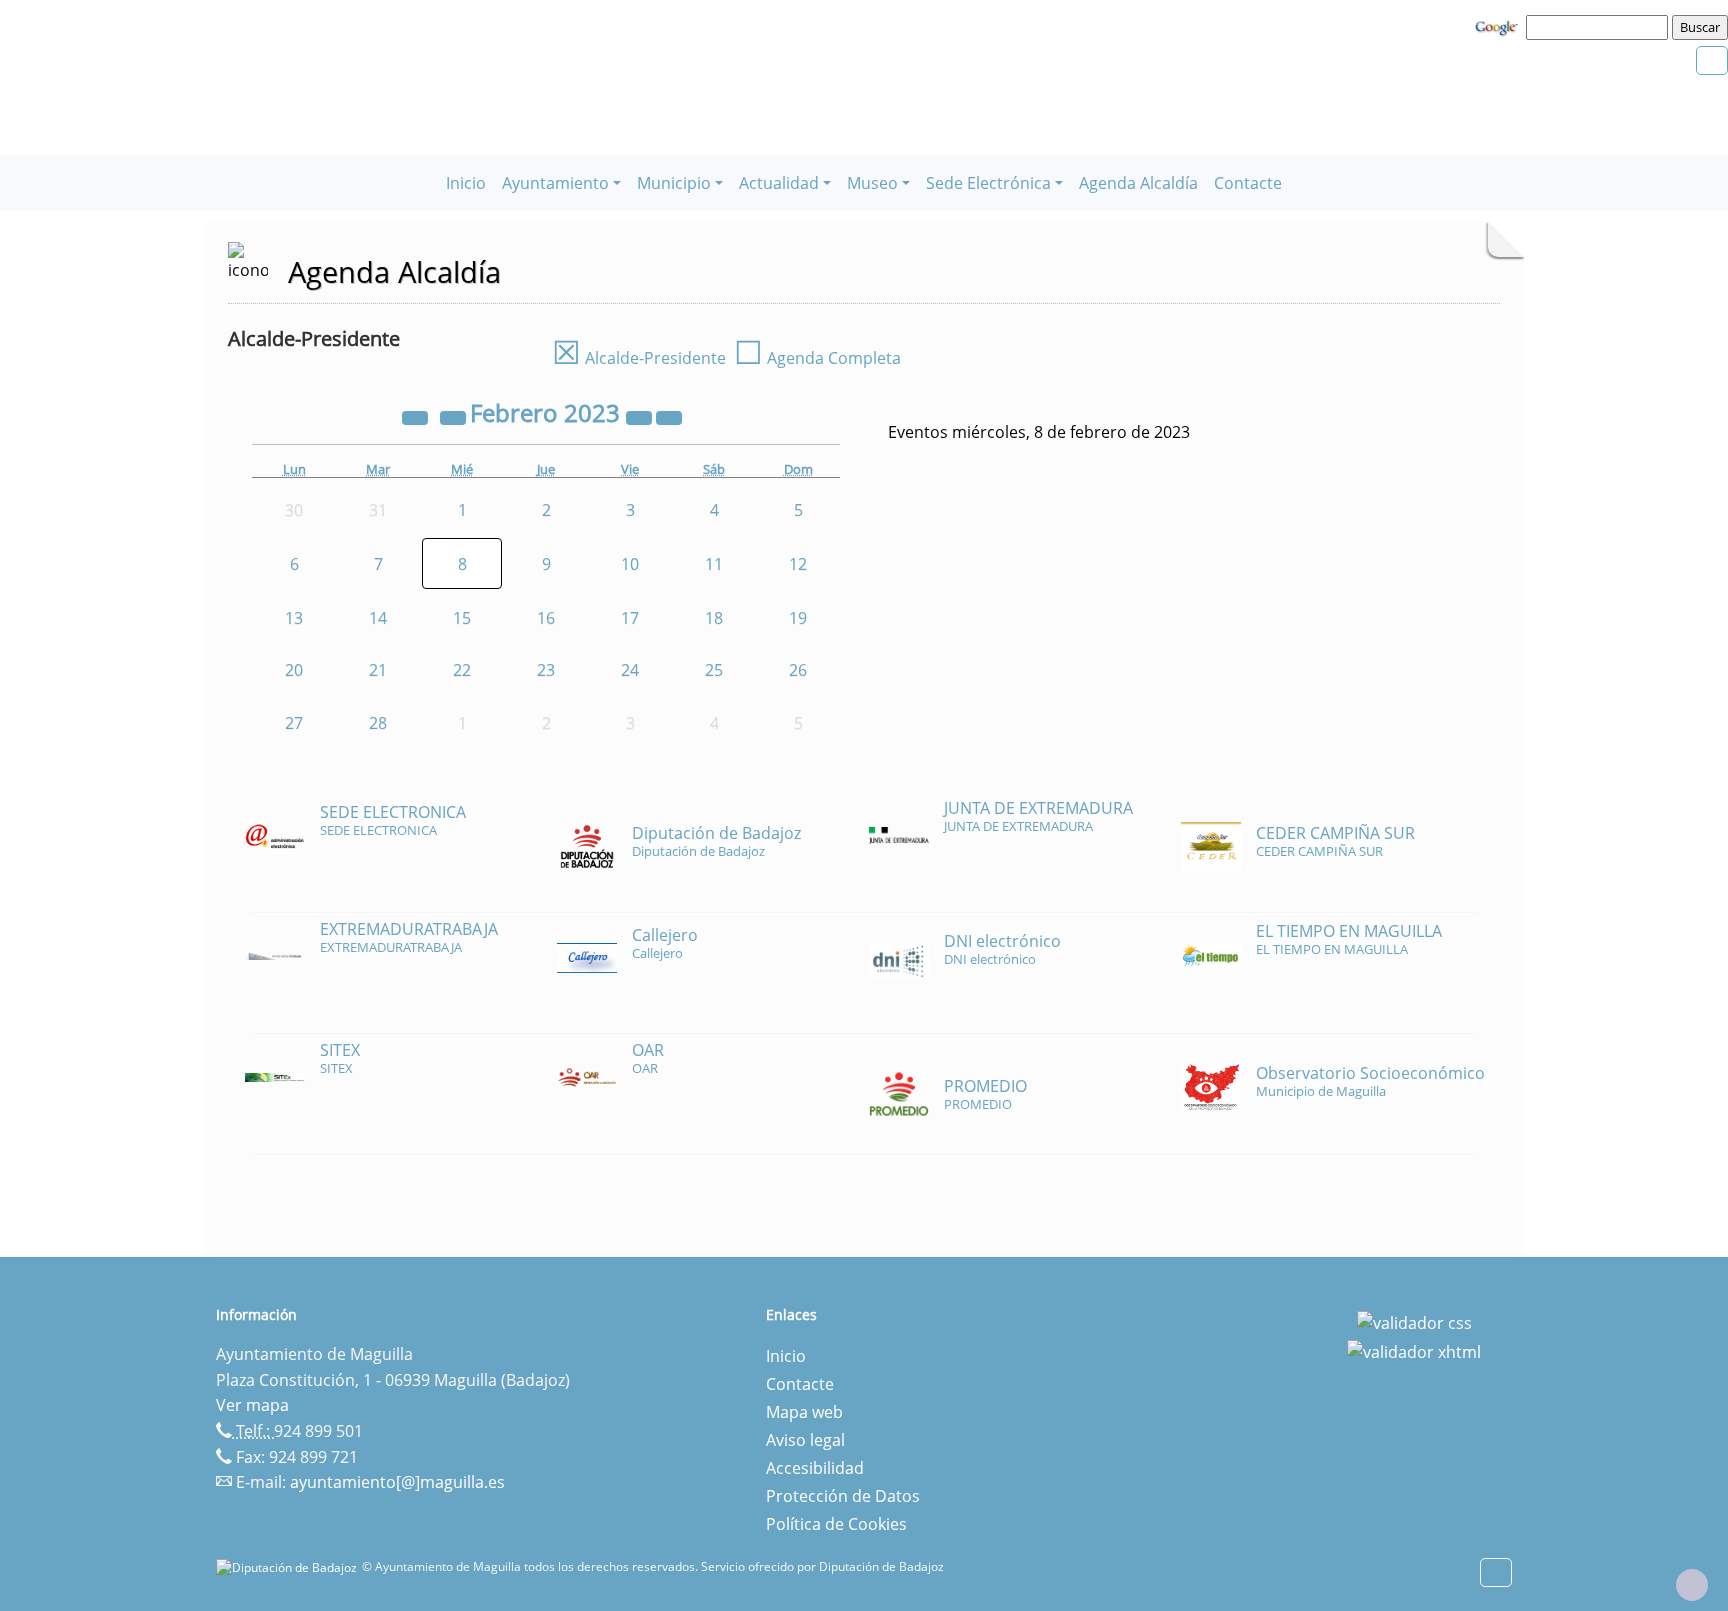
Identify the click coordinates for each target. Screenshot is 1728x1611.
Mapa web (804, 1412)
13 (294, 618)
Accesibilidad (815, 1468)
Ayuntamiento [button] (555, 183)
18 (714, 618)
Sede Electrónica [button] (988, 183)
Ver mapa (252, 1405)
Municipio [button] (674, 183)
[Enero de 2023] (455, 416)
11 (714, 564)
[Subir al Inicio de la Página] (1692, 1585)
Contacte (1248, 183)
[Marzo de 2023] (669, 416)
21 (378, 670)
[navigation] (1600, 27)
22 (462, 670)
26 (798, 670)
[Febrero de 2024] (641, 416)
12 (798, 564)
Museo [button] (872, 183)
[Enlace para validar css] (1414, 1321)
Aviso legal (805, 1440)
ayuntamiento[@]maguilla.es (397, 1482)
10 (630, 564)
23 (546, 670)
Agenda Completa (817, 358)
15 (462, 618)
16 (546, 618)
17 (630, 618)
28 (378, 723)
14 (378, 618)
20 (294, 670)
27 (294, 723)
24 (630, 670)
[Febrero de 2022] (417, 416)
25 (714, 670)
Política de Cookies (836, 1524)
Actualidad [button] (779, 183)
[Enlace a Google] (1499, 26)
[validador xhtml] (1414, 1351)
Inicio (466, 183)
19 (798, 618)
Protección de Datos (843, 1496)
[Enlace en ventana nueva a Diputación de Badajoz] (289, 1566)
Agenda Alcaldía (1138, 183)
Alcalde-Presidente (639, 358)
